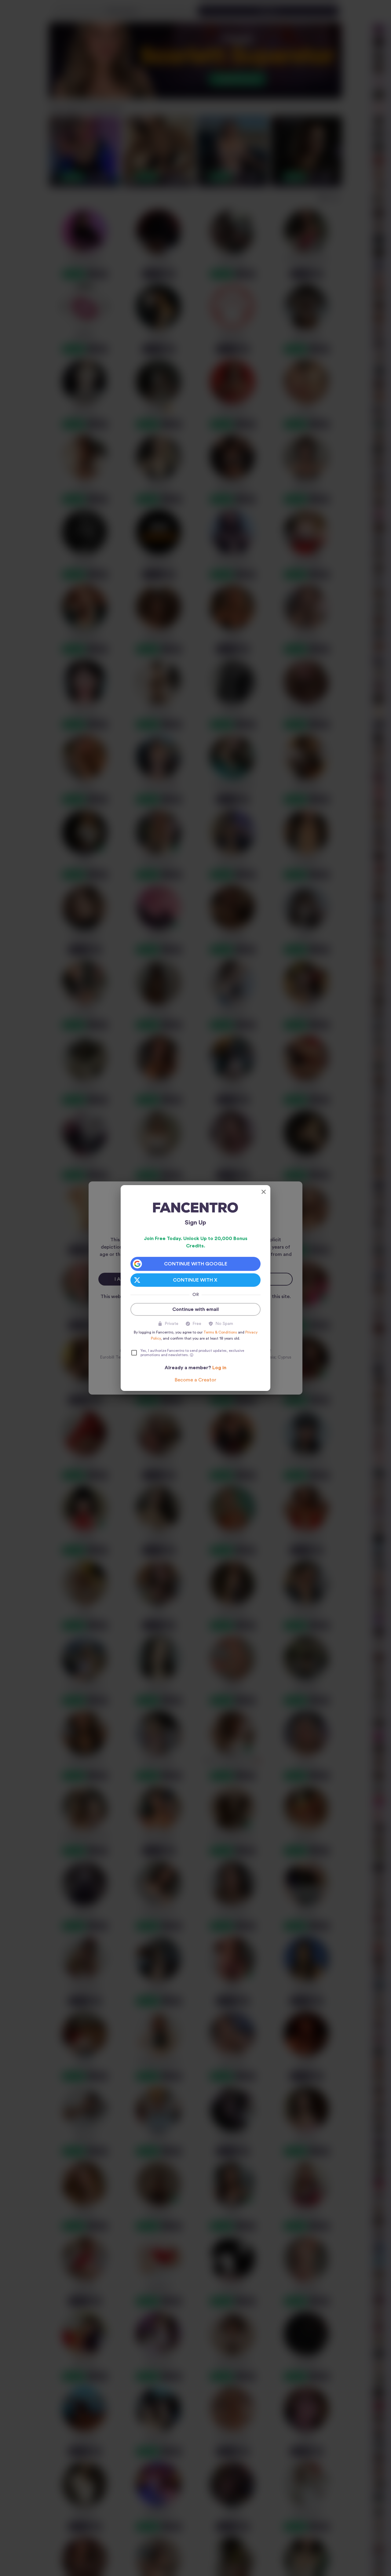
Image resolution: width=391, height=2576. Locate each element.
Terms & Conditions (220, 1332)
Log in (219, 1368)
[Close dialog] (264, 1192)
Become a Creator (195, 1380)
